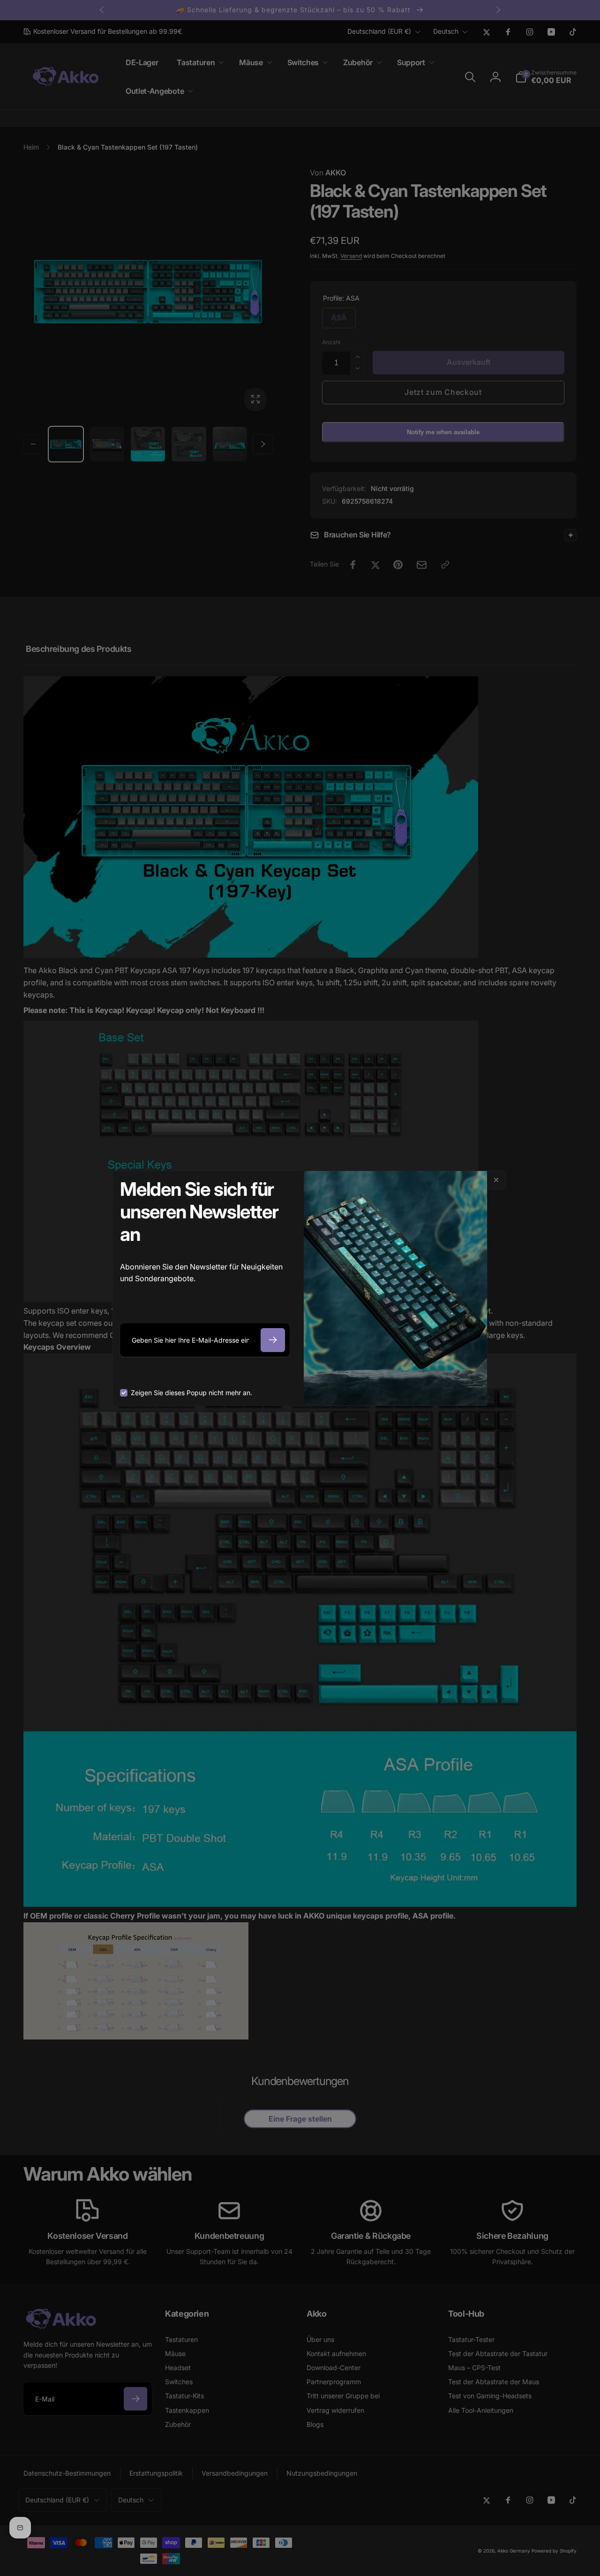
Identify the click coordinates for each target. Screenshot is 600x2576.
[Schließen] (496, 1180)
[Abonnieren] (273, 1340)
